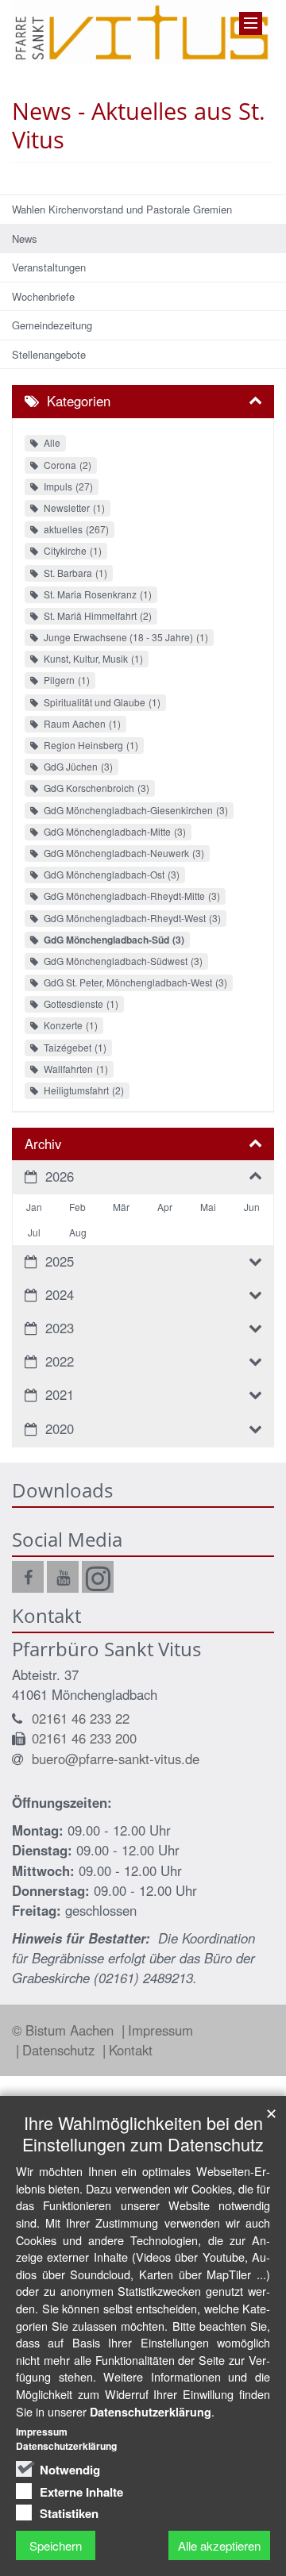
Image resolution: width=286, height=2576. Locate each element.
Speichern (56, 2545)
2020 (60, 1428)
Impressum (160, 2030)
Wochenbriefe (43, 296)
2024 (60, 1294)
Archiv (43, 1144)
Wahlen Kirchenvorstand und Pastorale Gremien (122, 209)
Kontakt (131, 2050)
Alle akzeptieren (219, 2545)
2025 (60, 1261)
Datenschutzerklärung (151, 2412)
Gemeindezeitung (52, 325)
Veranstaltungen (49, 267)
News (25, 238)
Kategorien (79, 401)
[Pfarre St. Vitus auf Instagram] (98, 1577)
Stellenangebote (49, 354)
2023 (60, 1328)
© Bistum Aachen (65, 2030)
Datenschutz (60, 2050)
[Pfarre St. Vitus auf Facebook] (28, 1577)
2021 (60, 1394)
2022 (60, 1361)
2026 (60, 1176)
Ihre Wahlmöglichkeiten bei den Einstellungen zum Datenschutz (143, 2133)
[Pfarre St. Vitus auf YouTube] (63, 1577)
